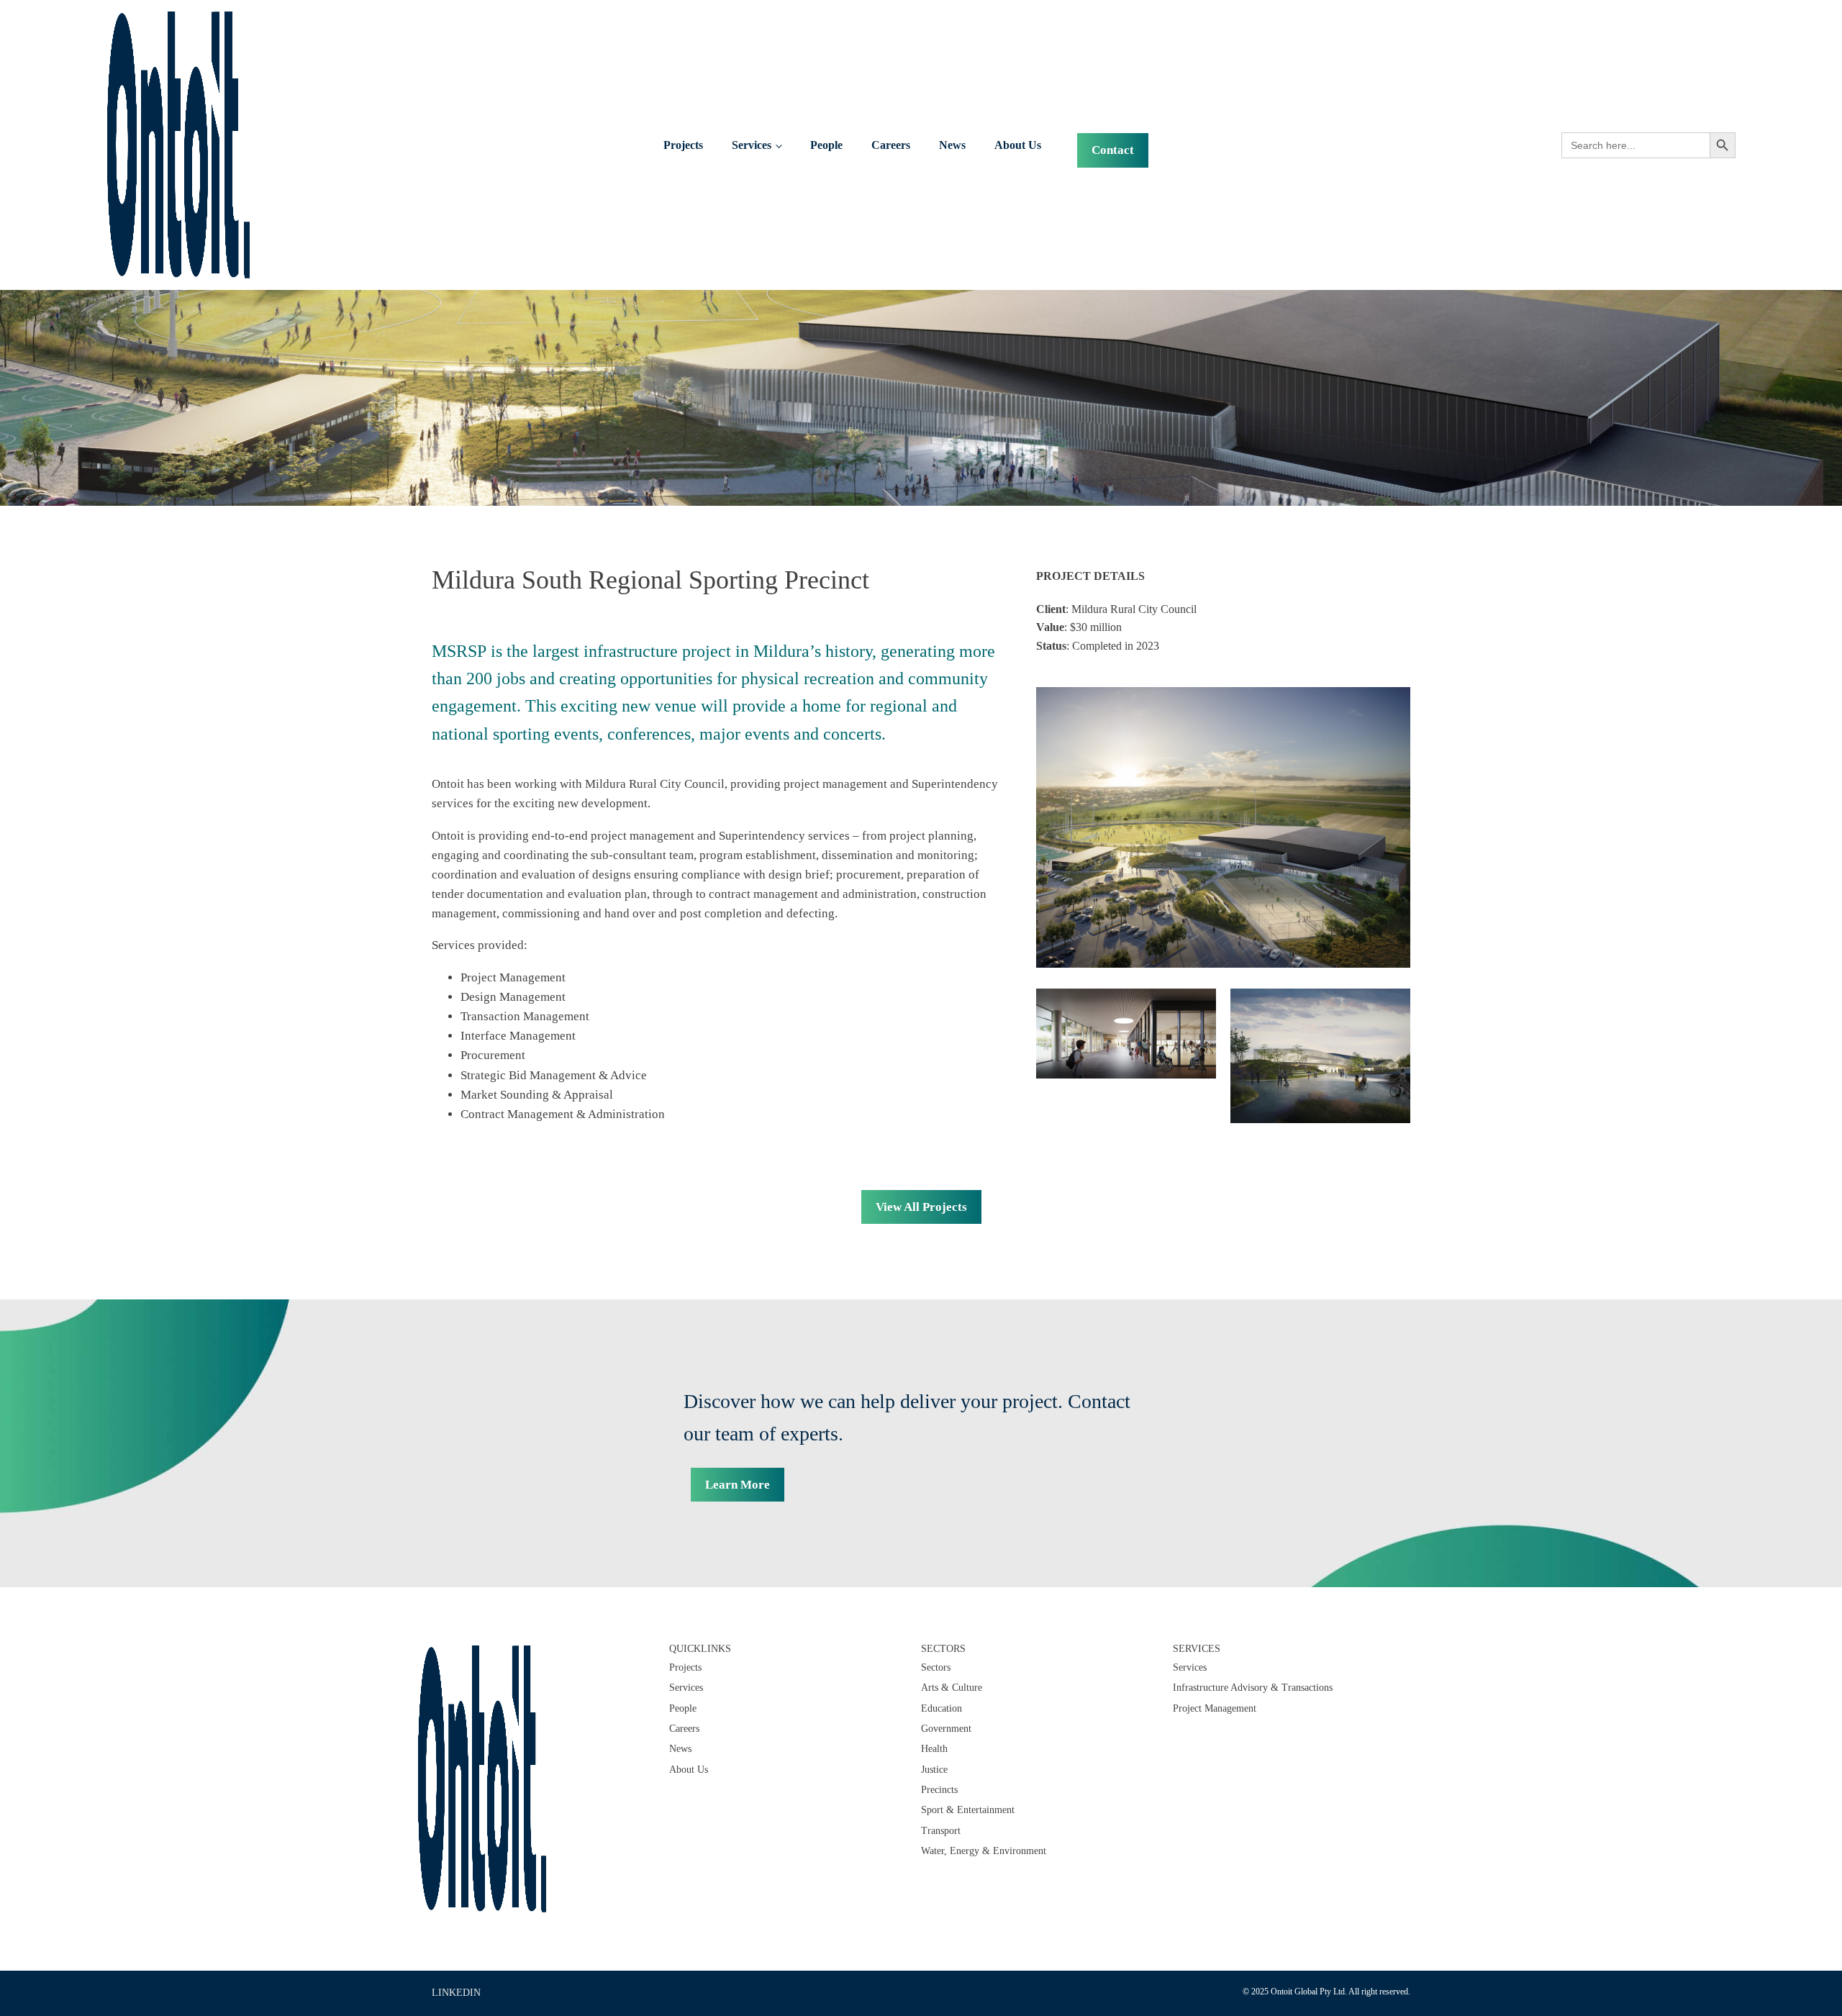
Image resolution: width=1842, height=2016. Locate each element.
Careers (891, 145)
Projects (683, 145)
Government (946, 1729)
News (952, 145)
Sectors (936, 1667)
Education (942, 1708)
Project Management (1215, 1708)
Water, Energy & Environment (984, 1851)
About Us (1018, 145)
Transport (941, 1831)
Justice (934, 1770)
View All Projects (921, 1207)
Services (752, 145)
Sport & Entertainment (968, 1810)
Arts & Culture (952, 1688)
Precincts (939, 1790)
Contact (1113, 150)
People (826, 145)
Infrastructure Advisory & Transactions (1253, 1688)
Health (934, 1749)
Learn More (738, 1485)
